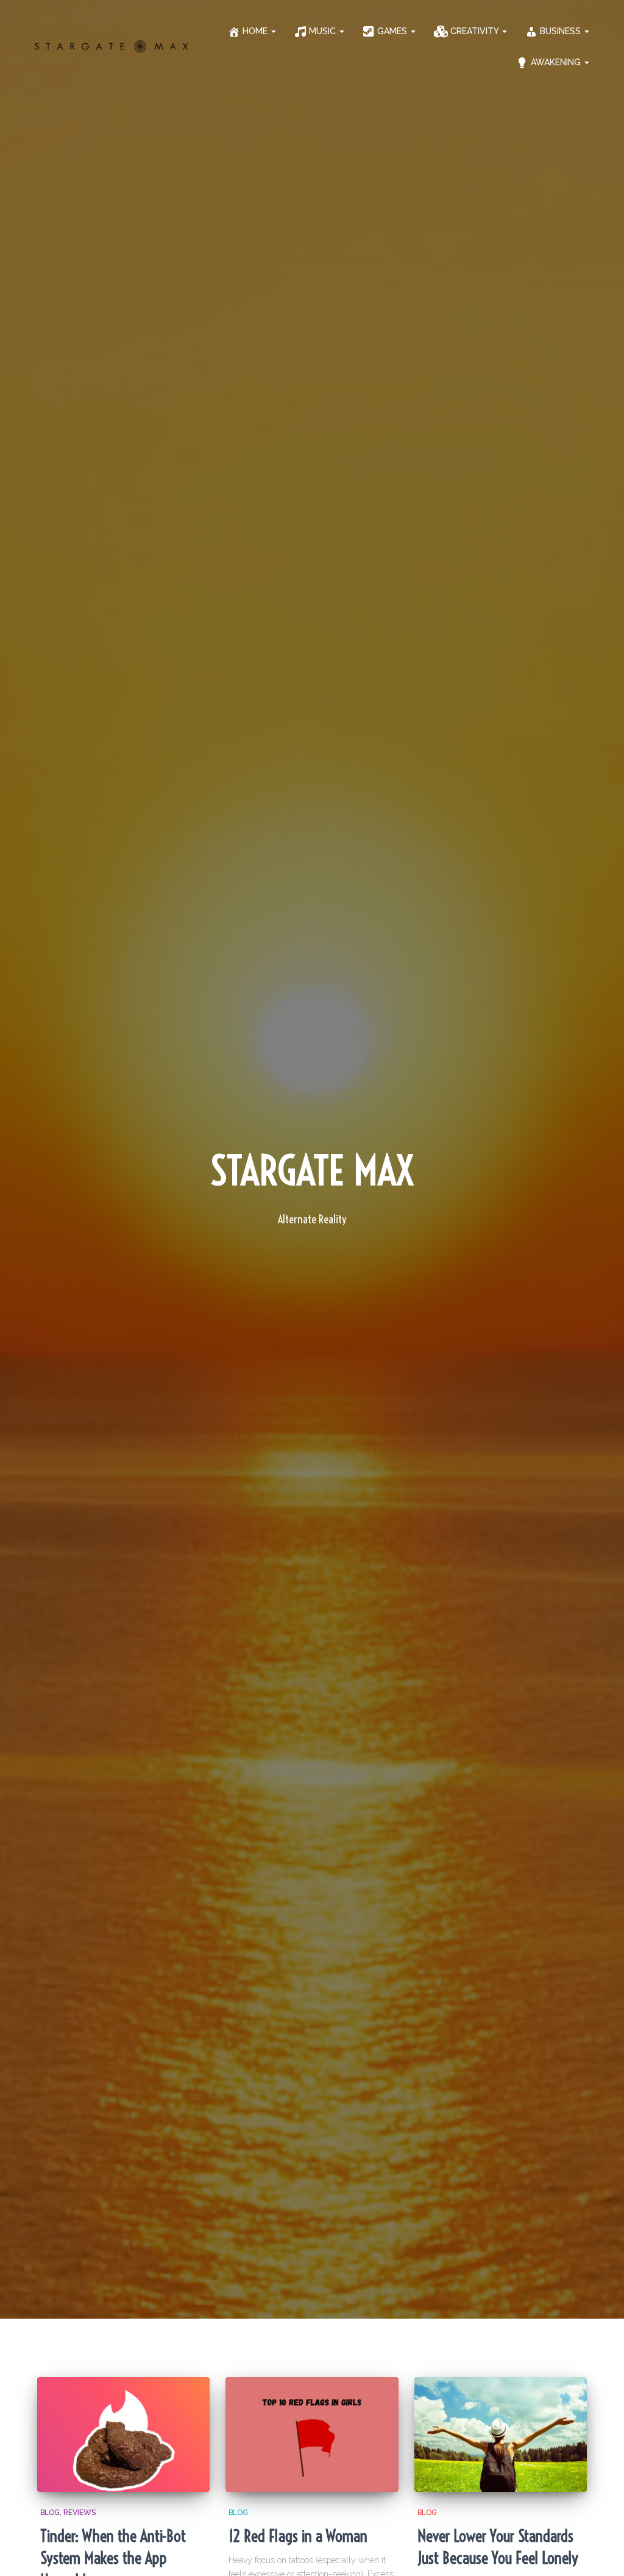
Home (256, 31)
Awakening (557, 62)
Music (324, 31)
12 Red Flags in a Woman (298, 2536)
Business (562, 31)
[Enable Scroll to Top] (600, 2552)
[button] (273, 31)
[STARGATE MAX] (111, 46)
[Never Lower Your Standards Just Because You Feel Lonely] (501, 2435)
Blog (50, 2513)
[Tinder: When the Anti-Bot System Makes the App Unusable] (123, 2435)
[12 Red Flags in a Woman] (312, 2435)
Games (393, 31)
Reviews (80, 2513)
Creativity (476, 31)
